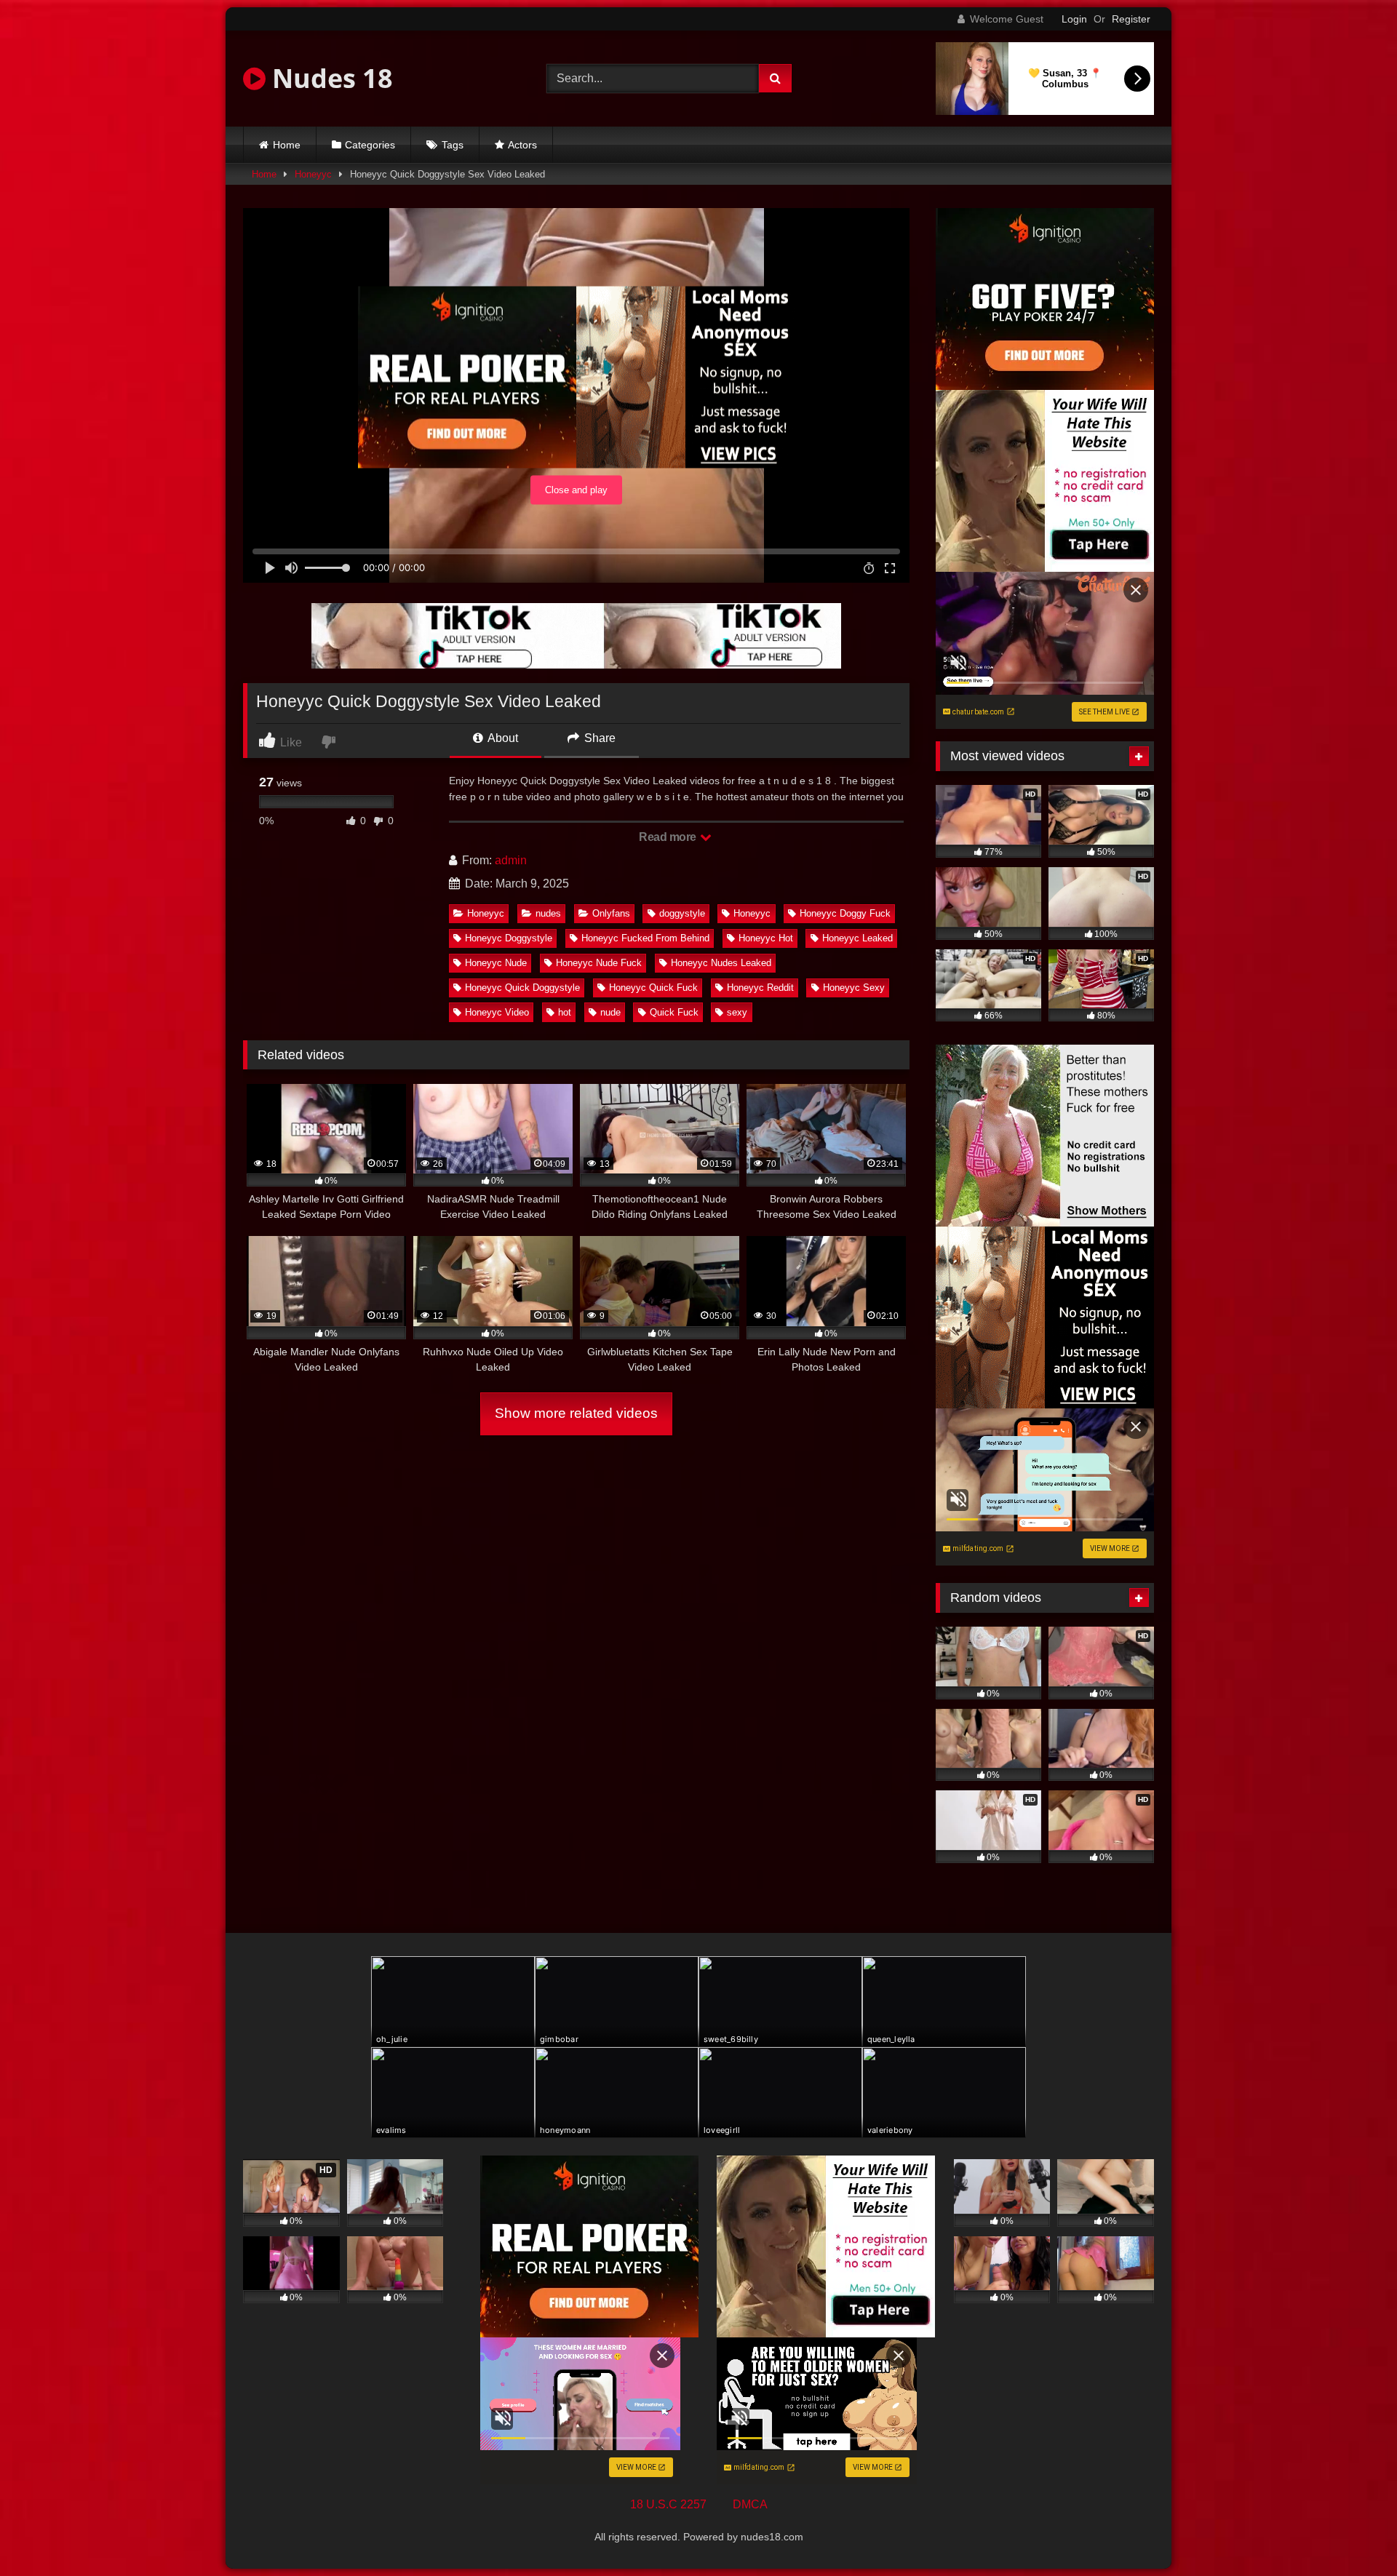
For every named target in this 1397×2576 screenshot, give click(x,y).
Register (1131, 19)
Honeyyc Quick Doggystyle (522, 988)
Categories (370, 145)
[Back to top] (1352, 2533)
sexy (737, 1012)
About (502, 738)
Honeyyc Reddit (760, 988)
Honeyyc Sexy (854, 988)
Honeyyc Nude (496, 963)
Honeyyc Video (497, 1012)
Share (598, 738)
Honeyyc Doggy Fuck (845, 913)
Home (287, 145)
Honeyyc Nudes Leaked (721, 963)
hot (565, 1012)
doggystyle (682, 913)
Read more (669, 837)
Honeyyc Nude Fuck (599, 963)
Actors (522, 145)
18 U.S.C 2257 (668, 2504)
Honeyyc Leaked (857, 938)
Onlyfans (611, 913)
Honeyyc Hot (766, 938)
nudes (548, 913)
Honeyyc (313, 174)
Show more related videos (576, 1413)
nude (610, 1012)
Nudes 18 (329, 78)
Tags (453, 145)
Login (1074, 19)
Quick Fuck (674, 1012)
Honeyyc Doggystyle (509, 938)
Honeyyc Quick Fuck (653, 988)
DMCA (750, 2504)
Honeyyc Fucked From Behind (645, 938)
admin (511, 860)
